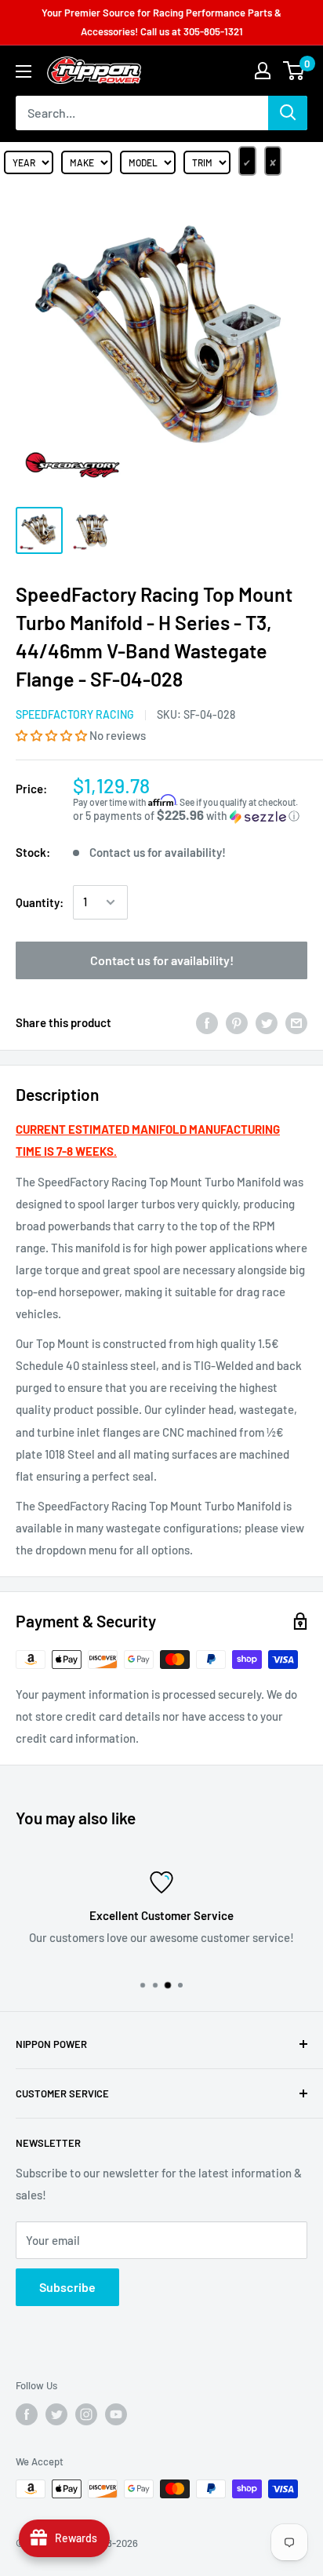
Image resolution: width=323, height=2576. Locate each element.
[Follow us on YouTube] (116, 2414)
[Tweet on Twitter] (267, 1022)
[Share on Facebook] (207, 1022)
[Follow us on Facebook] (27, 2414)
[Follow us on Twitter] (56, 2414)
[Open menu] (24, 71)
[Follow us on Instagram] (86, 2414)
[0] (294, 71)
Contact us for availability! (162, 960)
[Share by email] (296, 1022)
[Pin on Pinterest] (237, 1022)
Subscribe (67, 2287)
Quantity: (40, 902)
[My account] (263, 71)
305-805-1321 (213, 31)
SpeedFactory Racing (75, 714)
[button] (53, 735)
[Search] (288, 113)
